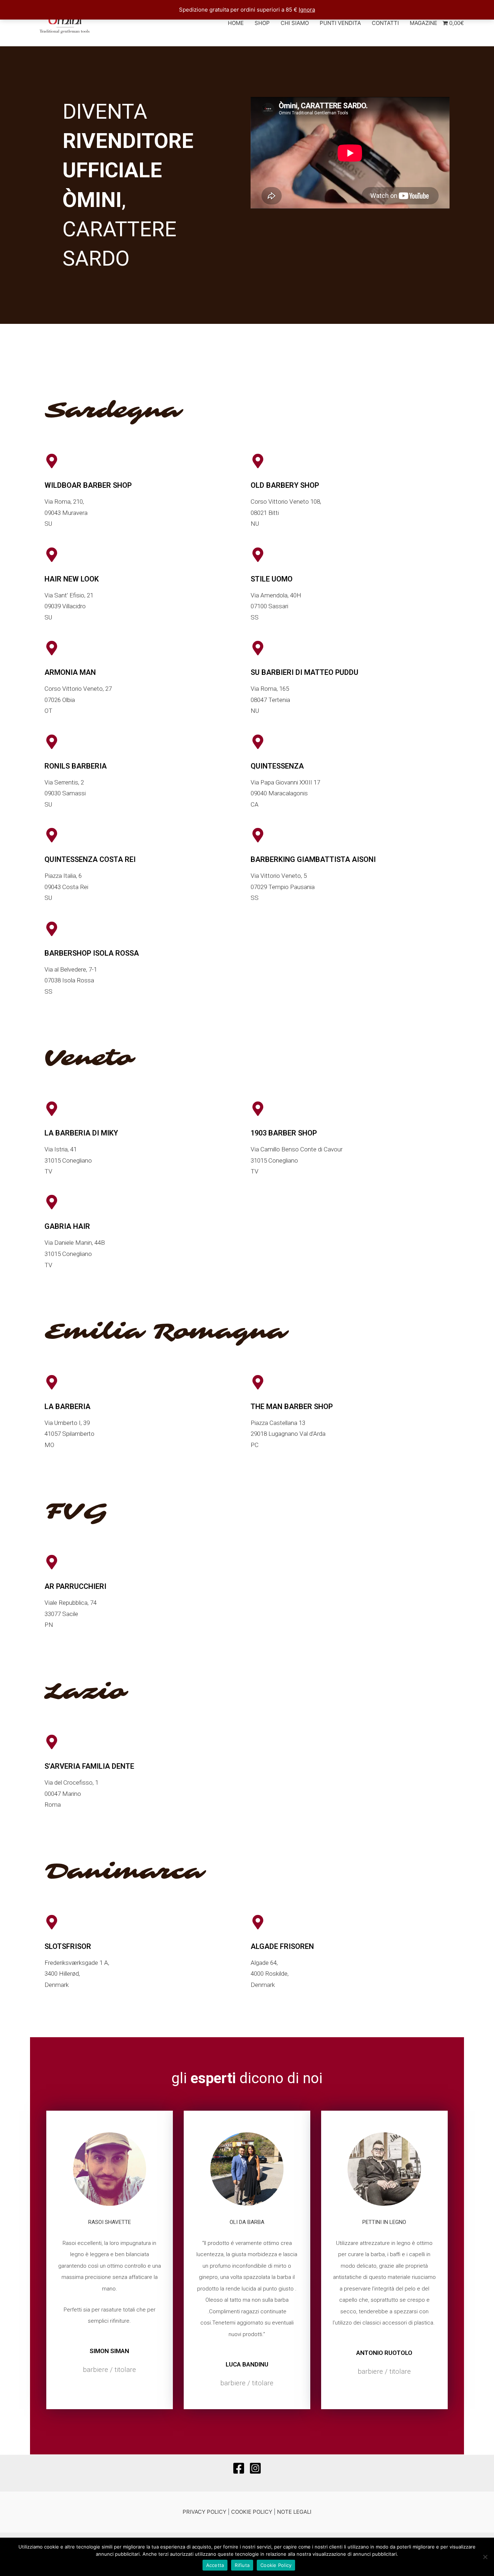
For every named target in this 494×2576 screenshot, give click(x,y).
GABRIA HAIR (67, 1226)
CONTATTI (385, 23)
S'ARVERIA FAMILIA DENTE (89, 1766)
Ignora (307, 10)
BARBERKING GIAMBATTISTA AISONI (313, 859)
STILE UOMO (272, 579)
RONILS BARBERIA (76, 766)
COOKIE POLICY (252, 2512)
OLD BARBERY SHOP (285, 485)
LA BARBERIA (67, 1407)
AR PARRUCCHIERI (75, 1586)
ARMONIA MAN (70, 672)
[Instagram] (255, 2468)
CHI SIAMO (295, 23)
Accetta (215, 2565)
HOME (236, 23)
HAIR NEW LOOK (72, 579)
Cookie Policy (276, 2565)
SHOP (262, 23)
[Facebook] (239, 2468)
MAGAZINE (423, 23)
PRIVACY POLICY (205, 2512)
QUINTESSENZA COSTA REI (90, 859)
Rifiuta (242, 2565)
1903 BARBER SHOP (284, 1133)
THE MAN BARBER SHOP (292, 1407)
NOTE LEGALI (294, 2512)
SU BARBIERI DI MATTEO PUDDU (305, 672)
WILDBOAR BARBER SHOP (88, 485)
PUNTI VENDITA (340, 23)
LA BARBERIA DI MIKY (81, 1133)
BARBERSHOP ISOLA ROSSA (92, 953)
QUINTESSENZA (277, 766)
